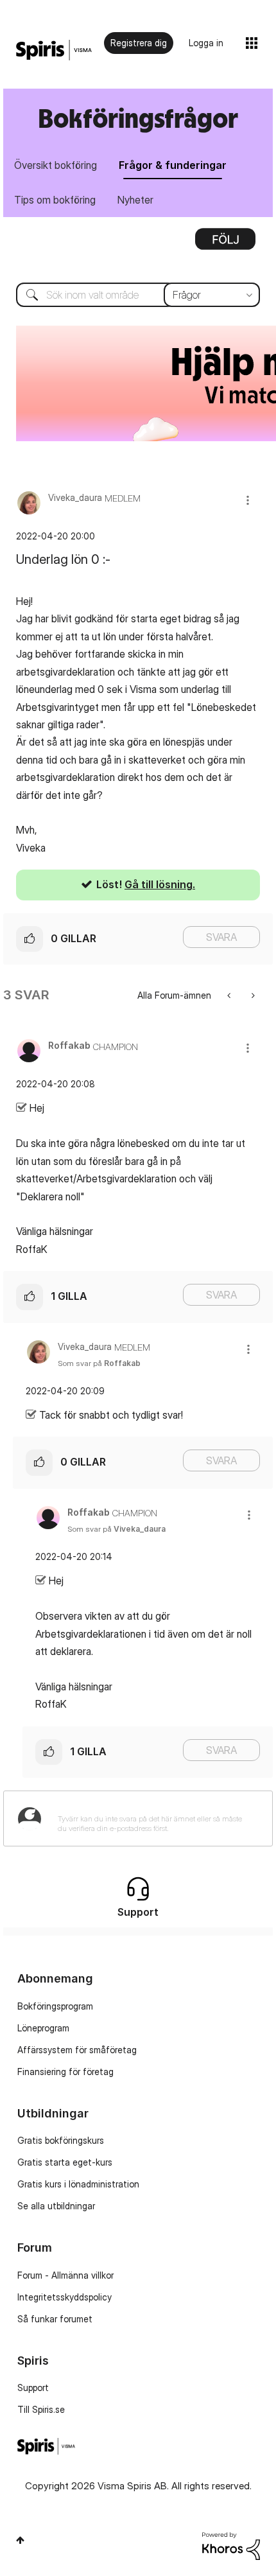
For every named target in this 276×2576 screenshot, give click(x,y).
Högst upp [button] (20, 2540)
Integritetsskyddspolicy (65, 2297)
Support (33, 2388)
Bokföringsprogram (55, 2006)
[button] (248, 500)
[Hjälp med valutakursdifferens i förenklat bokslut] (252, 995)
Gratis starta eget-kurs (65, 2162)
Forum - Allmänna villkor (65, 2275)
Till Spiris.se (41, 2409)
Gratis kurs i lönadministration (78, 2184)
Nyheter (135, 200)
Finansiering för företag (65, 2072)
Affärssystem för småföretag (77, 2050)
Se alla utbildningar (56, 2206)
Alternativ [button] (225, 243)
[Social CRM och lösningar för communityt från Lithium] (231, 2545)
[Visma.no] (54, 50)
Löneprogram (43, 2028)
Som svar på (99, 1363)
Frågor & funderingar (173, 165)
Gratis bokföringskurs (61, 2140)
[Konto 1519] (230, 995)
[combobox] (138, 295)
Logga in (206, 43)
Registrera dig (139, 43)
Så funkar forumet (55, 2319)
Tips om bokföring (55, 200)
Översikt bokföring (56, 165)
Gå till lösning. (160, 884)
